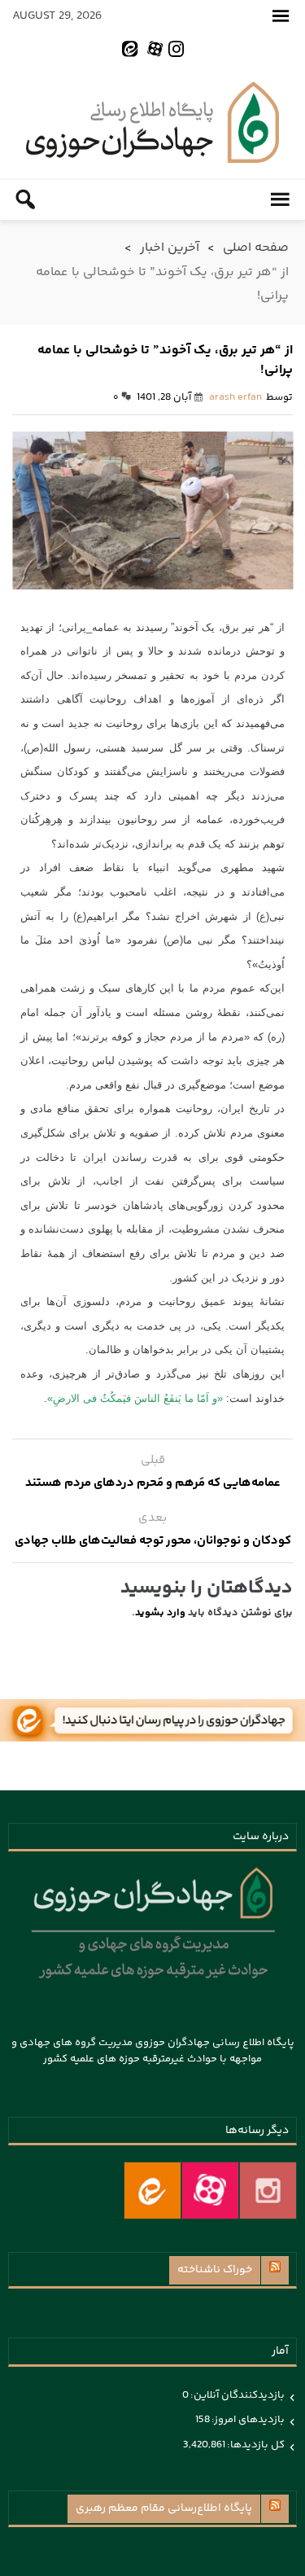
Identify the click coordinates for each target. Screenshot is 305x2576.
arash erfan (235, 397)
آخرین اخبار (170, 248)
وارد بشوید (160, 1613)
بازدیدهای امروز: (247, 2420)
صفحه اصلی (256, 248)
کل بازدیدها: (255, 2445)
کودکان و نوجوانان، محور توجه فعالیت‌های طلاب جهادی (153, 1541)
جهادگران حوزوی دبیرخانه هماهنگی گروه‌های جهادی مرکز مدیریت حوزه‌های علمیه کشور (152, 122)
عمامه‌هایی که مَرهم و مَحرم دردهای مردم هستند (153, 1483)
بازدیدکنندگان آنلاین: (237, 2395)
